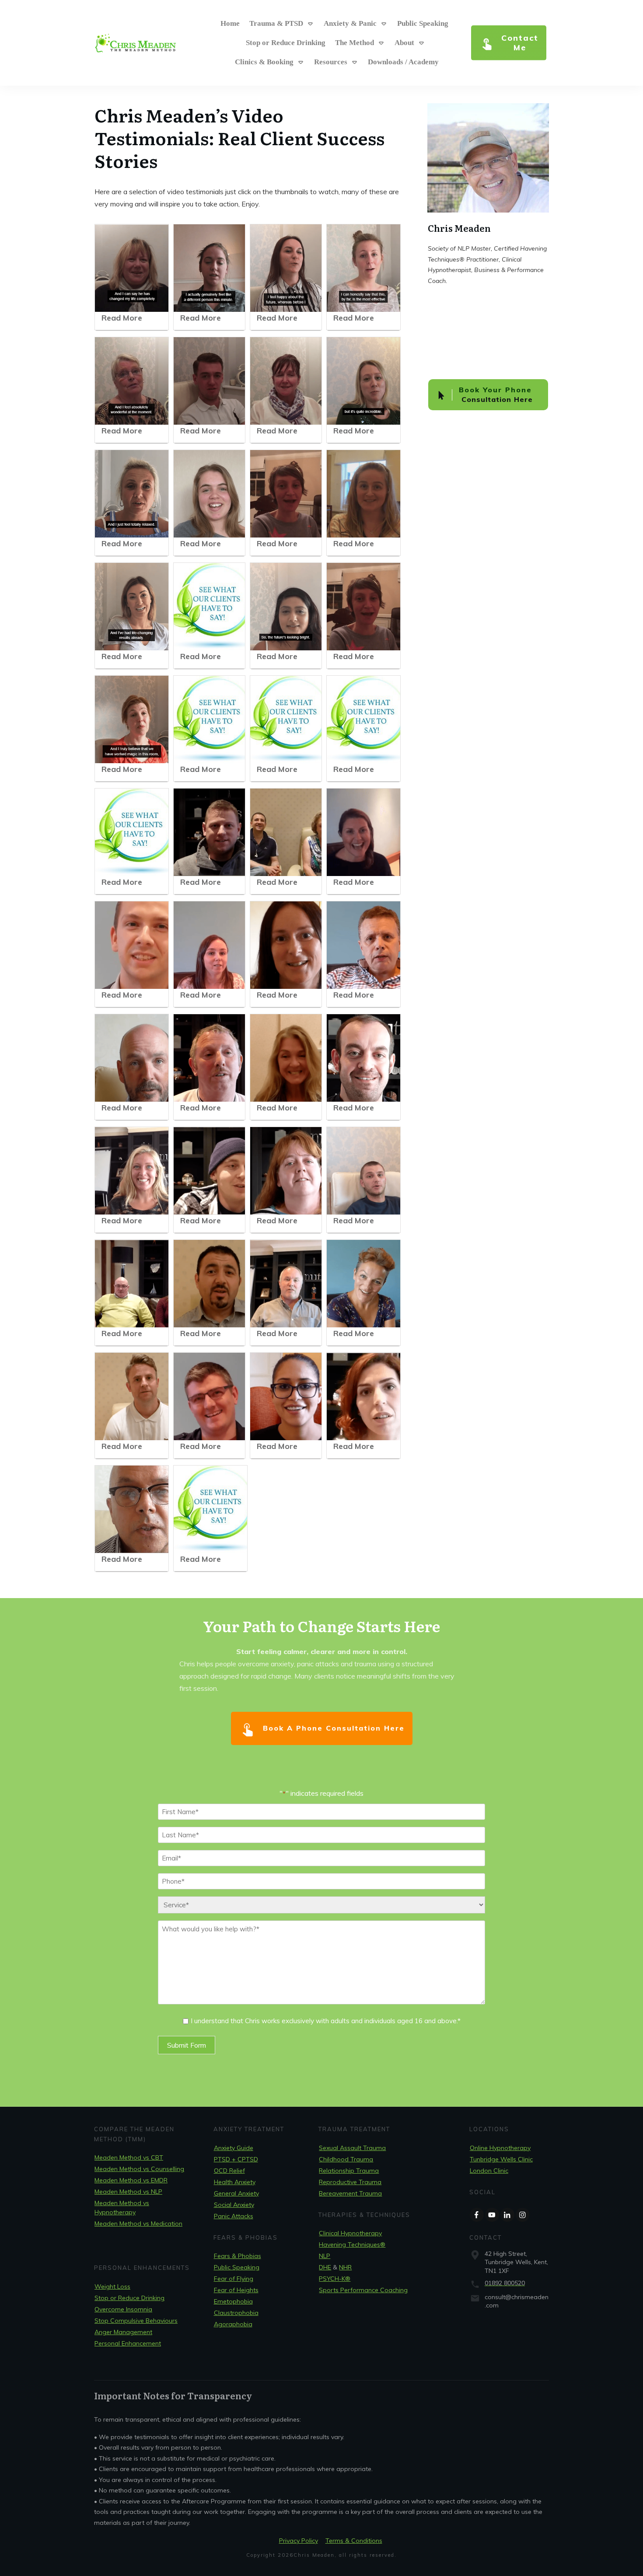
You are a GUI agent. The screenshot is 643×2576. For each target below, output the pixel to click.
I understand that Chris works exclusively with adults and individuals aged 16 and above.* (326, 2021)
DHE (325, 2267)
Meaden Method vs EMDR (131, 2180)
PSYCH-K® (335, 2279)
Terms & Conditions (354, 2541)
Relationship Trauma (349, 2171)
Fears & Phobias (238, 2256)
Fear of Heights (236, 2290)
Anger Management (123, 2332)
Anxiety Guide (234, 2148)
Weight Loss (112, 2286)
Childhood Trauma (346, 2159)
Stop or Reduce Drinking (129, 2298)
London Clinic (489, 2171)
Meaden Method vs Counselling (139, 2169)
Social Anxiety (234, 2205)
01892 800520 (505, 2283)
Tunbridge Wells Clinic (501, 2159)
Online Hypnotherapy (500, 2148)
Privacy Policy (299, 2541)
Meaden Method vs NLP (128, 2192)
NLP (325, 2256)
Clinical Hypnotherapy (350, 2233)
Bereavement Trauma (350, 2193)
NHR (345, 2267)
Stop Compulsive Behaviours (136, 2321)
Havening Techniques (352, 2244)
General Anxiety (236, 2193)
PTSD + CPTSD (236, 2159)
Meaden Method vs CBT (129, 2157)
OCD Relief (229, 2171)
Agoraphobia (233, 2324)
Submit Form (187, 2045)
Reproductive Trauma (350, 2182)
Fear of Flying (234, 2279)
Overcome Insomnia (123, 2309)
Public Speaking (237, 2267)
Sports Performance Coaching (363, 2290)
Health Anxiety (235, 2182)
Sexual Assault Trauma (352, 2148)
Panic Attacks (234, 2216)
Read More (122, 318)
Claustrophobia (236, 2313)
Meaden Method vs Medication (138, 2223)
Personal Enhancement (128, 2343)
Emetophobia (233, 2301)
